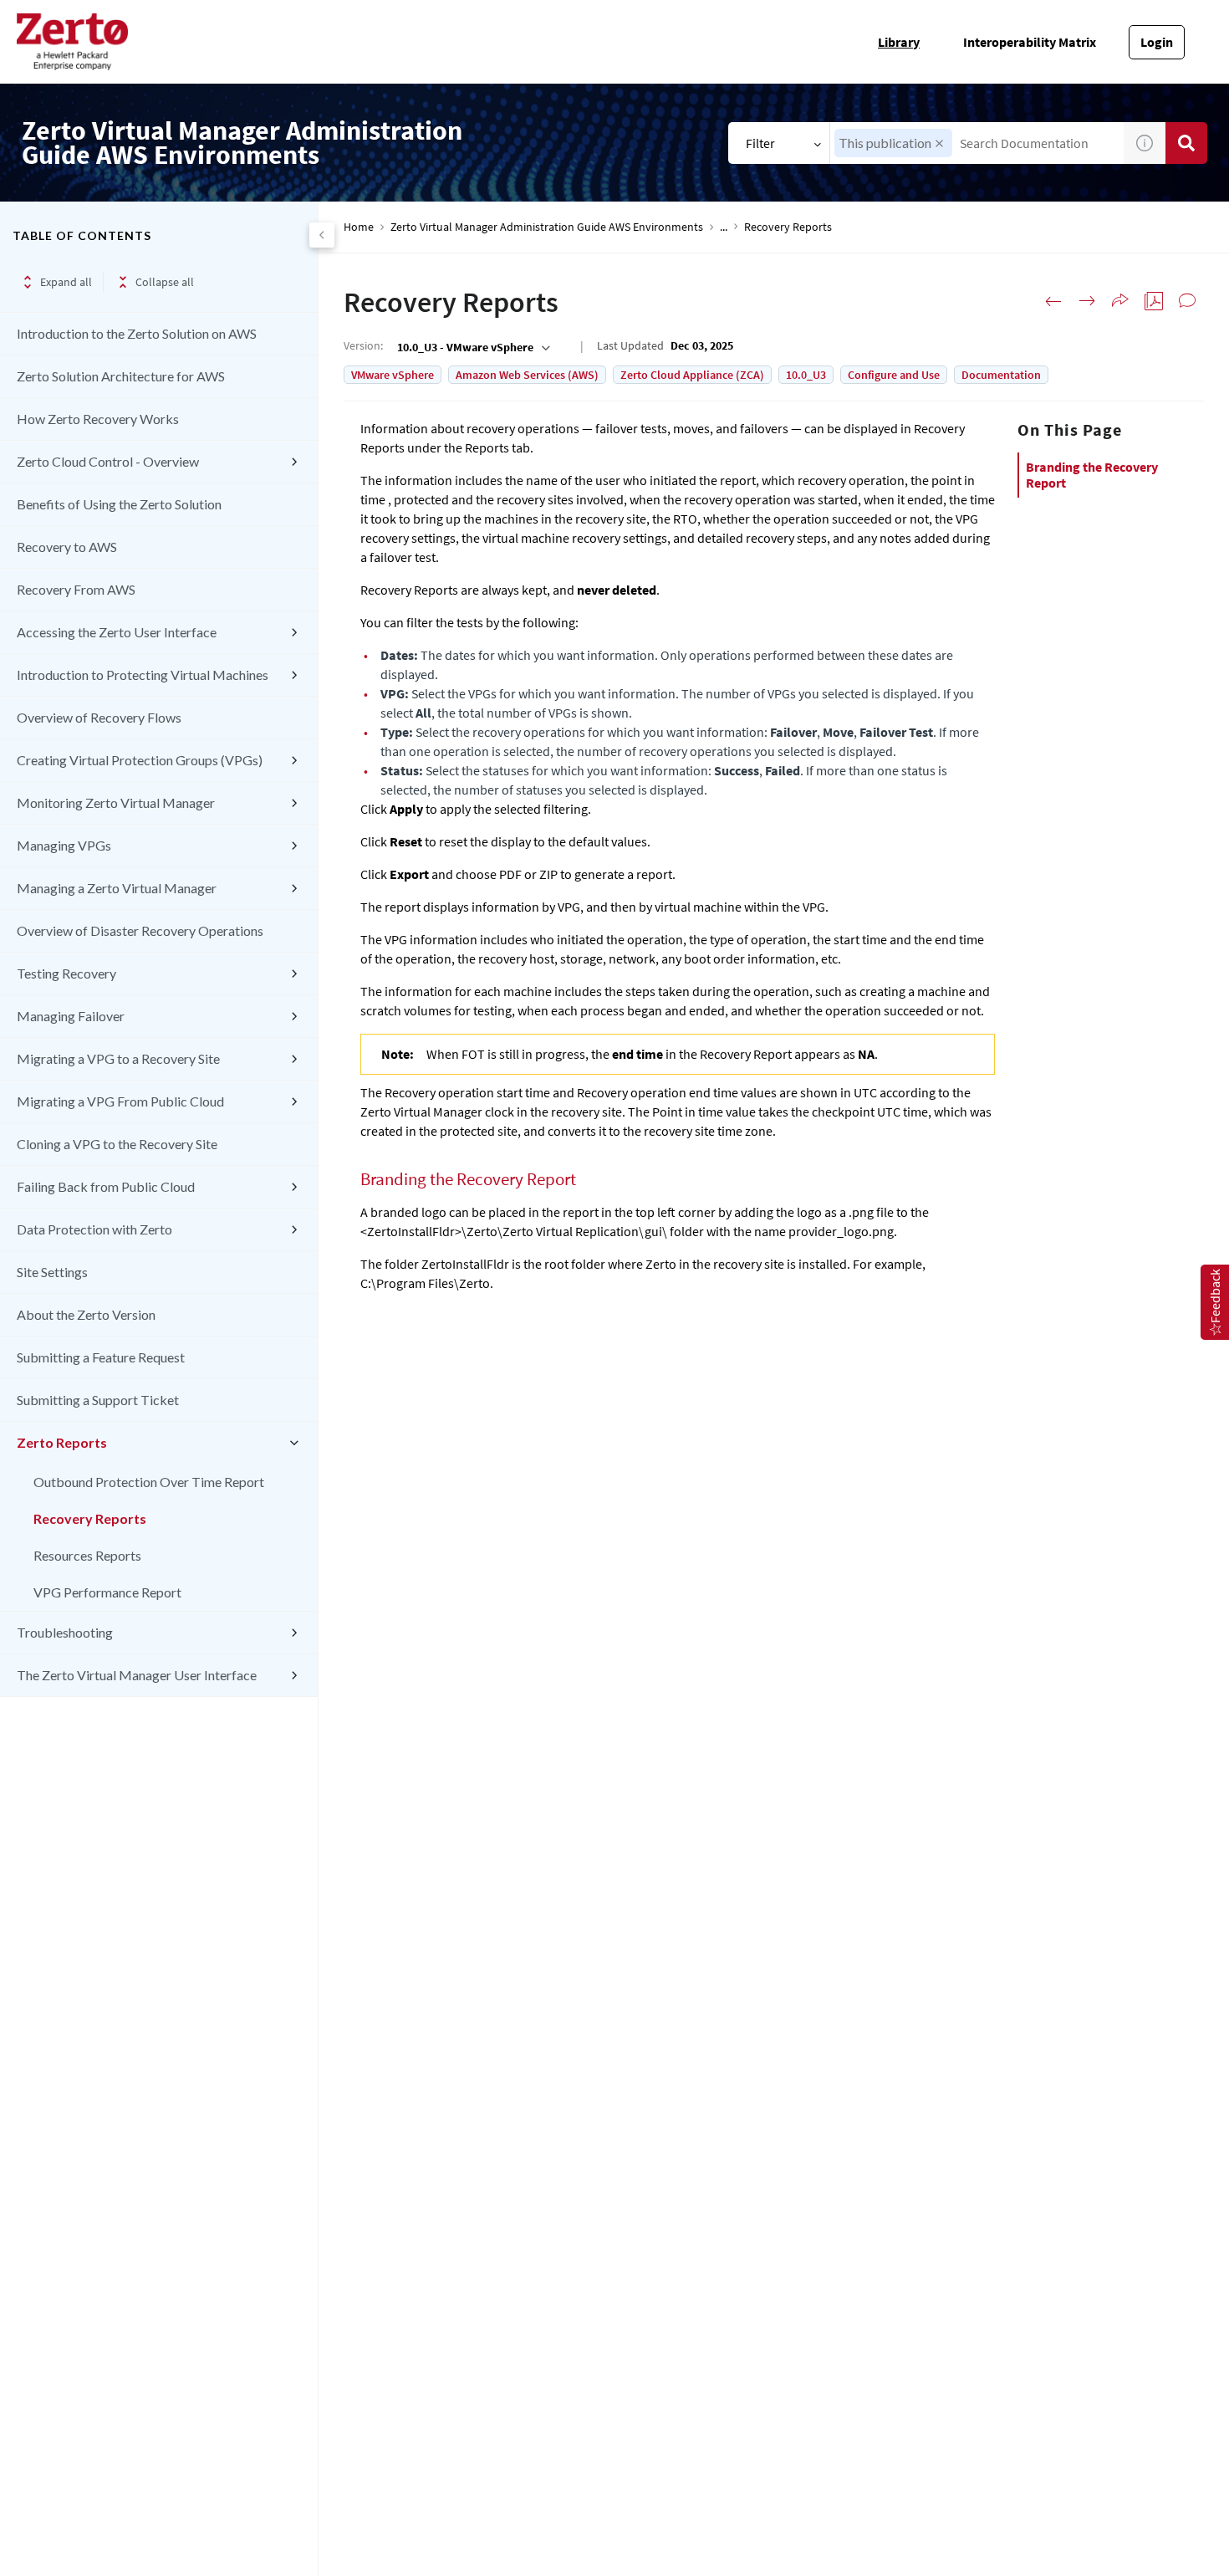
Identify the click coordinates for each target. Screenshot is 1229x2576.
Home (359, 227)
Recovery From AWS (76, 589)
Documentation (1001, 375)
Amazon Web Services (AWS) (527, 375)
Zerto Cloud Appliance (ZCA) (692, 375)
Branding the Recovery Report (1092, 475)
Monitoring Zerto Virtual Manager (116, 802)
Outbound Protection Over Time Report (149, 1482)
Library (899, 42)
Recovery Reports (90, 1518)
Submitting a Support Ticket (98, 1400)
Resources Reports (87, 1555)
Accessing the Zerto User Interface (117, 632)
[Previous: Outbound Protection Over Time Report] (1053, 301)
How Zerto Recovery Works (98, 419)
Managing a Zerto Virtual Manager (117, 888)
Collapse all (165, 282)
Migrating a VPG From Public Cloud (120, 1101)
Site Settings (52, 1272)
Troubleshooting (65, 1632)
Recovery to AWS (67, 547)
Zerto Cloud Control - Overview (108, 461)
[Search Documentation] (1186, 143)
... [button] (724, 227)
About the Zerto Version (86, 1314)
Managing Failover (71, 1016)
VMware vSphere (393, 375)
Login (1157, 42)
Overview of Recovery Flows (99, 717)
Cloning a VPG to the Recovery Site (117, 1144)
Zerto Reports (62, 1442)
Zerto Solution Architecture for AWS (121, 376)
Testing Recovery (66, 973)
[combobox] (977, 143)
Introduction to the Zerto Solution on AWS (137, 333)
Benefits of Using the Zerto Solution (119, 504)
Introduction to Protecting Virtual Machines (143, 675)
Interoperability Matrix (1030, 42)
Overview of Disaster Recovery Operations (140, 930)
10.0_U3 (806, 375)
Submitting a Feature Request (101, 1357)
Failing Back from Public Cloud (106, 1186)
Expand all (66, 282)
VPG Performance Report (107, 1592)
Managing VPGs (64, 845)
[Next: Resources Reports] (1087, 301)
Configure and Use (894, 375)
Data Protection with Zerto (94, 1229)
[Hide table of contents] (322, 235)
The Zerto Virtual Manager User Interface (137, 1675)
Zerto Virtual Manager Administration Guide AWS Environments (547, 227)
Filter (760, 143)
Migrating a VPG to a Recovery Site (118, 1058)
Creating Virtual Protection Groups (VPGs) (140, 760)
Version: (363, 345)
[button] (939, 143)
